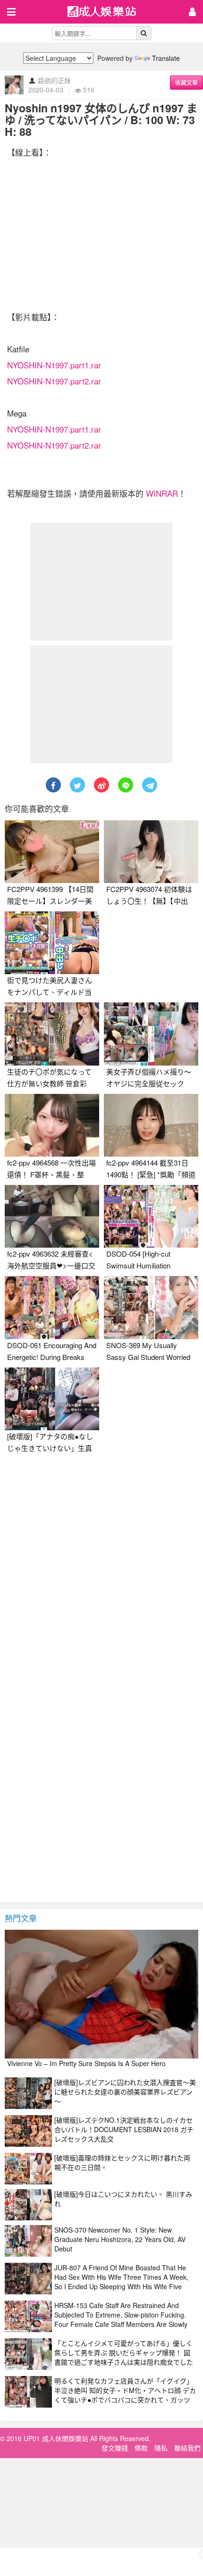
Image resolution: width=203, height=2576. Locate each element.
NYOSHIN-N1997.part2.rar (54, 381)
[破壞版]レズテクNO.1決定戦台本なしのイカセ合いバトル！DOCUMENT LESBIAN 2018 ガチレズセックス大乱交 (124, 2129)
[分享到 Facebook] (53, 785)
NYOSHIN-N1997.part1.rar (54, 365)
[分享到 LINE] (126, 785)
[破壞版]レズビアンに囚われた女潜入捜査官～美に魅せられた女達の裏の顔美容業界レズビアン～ (125, 2092)
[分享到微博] (101, 785)
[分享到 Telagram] (150, 785)
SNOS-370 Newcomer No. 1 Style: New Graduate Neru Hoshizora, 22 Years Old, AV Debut (120, 2239)
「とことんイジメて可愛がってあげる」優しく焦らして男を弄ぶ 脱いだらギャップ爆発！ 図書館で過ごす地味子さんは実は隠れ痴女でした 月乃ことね (124, 2357)
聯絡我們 (187, 2448)
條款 (141, 2448)
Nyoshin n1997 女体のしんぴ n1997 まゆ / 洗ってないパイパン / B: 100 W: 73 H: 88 (101, 120)
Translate (166, 58)
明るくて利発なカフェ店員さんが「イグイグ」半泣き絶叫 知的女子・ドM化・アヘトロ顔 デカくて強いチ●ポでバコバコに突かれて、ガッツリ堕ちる (125, 2395)
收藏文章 (186, 82)
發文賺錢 (115, 2448)
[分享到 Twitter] (77, 785)
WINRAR (162, 493)
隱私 (161, 2448)
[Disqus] (101, 1576)
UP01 (108, 13)
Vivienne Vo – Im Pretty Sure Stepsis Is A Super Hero (86, 2063)
